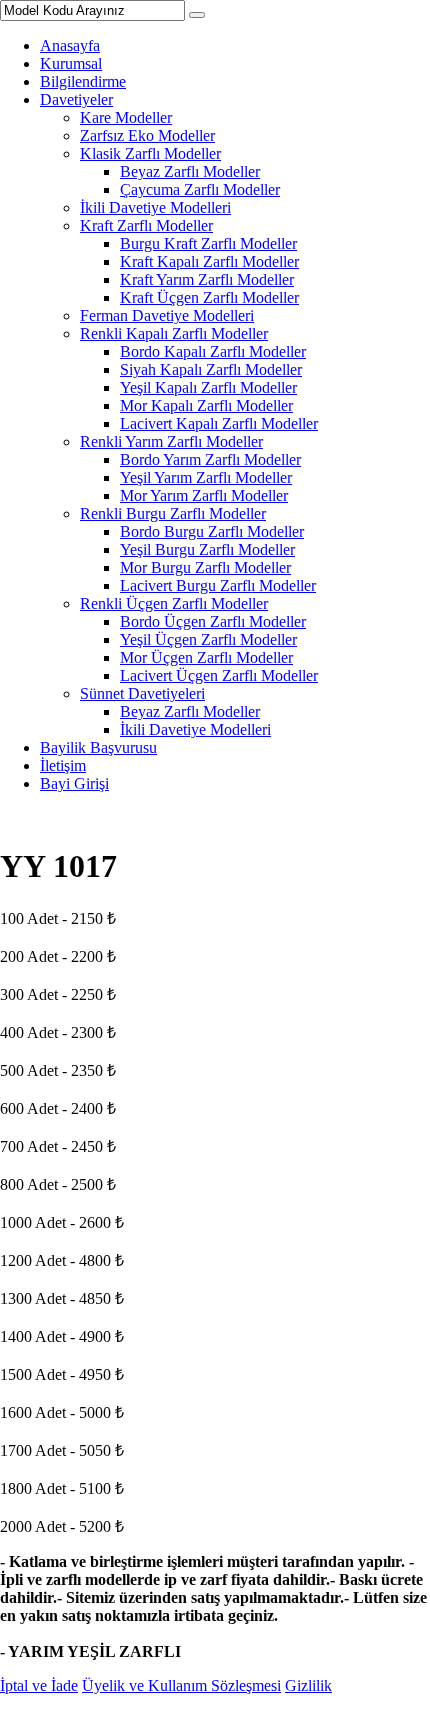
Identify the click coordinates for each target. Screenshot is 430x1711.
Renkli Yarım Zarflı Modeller (171, 441)
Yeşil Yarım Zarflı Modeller (206, 477)
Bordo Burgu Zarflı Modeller (212, 531)
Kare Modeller (126, 117)
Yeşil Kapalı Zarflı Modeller (208, 387)
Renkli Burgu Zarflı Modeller (173, 513)
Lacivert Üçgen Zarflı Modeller (219, 675)
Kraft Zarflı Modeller (146, 225)
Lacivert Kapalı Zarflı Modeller (219, 423)
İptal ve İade (39, 1685)
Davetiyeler (76, 99)
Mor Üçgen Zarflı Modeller (206, 657)
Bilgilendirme (83, 81)
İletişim (63, 765)
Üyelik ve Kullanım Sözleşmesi (181, 1685)
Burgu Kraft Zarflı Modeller (208, 243)
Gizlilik (308, 1685)
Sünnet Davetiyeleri (142, 693)
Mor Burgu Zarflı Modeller (205, 567)
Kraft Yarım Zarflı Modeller (207, 279)
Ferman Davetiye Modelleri (167, 315)
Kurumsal (71, 63)
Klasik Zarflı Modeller (150, 153)
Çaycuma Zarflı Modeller (200, 189)
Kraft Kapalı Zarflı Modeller (209, 261)
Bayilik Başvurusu (98, 747)
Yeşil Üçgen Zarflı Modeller (208, 639)
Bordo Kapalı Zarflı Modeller (213, 351)
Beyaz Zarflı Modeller (190, 171)
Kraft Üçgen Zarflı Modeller (209, 297)
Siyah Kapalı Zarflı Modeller (211, 369)
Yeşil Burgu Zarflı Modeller (207, 549)
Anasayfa (70, 45)
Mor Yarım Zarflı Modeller (204, 495)
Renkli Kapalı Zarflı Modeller (174, 333)
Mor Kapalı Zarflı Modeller (206, 405)
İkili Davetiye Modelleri (155, 207)
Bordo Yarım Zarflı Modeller (210, 459)
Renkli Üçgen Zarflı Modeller (174, 603)
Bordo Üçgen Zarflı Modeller (213, 621)
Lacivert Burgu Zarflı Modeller (218, 585)
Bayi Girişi (74, 783)
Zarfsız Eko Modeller (147, 135)
